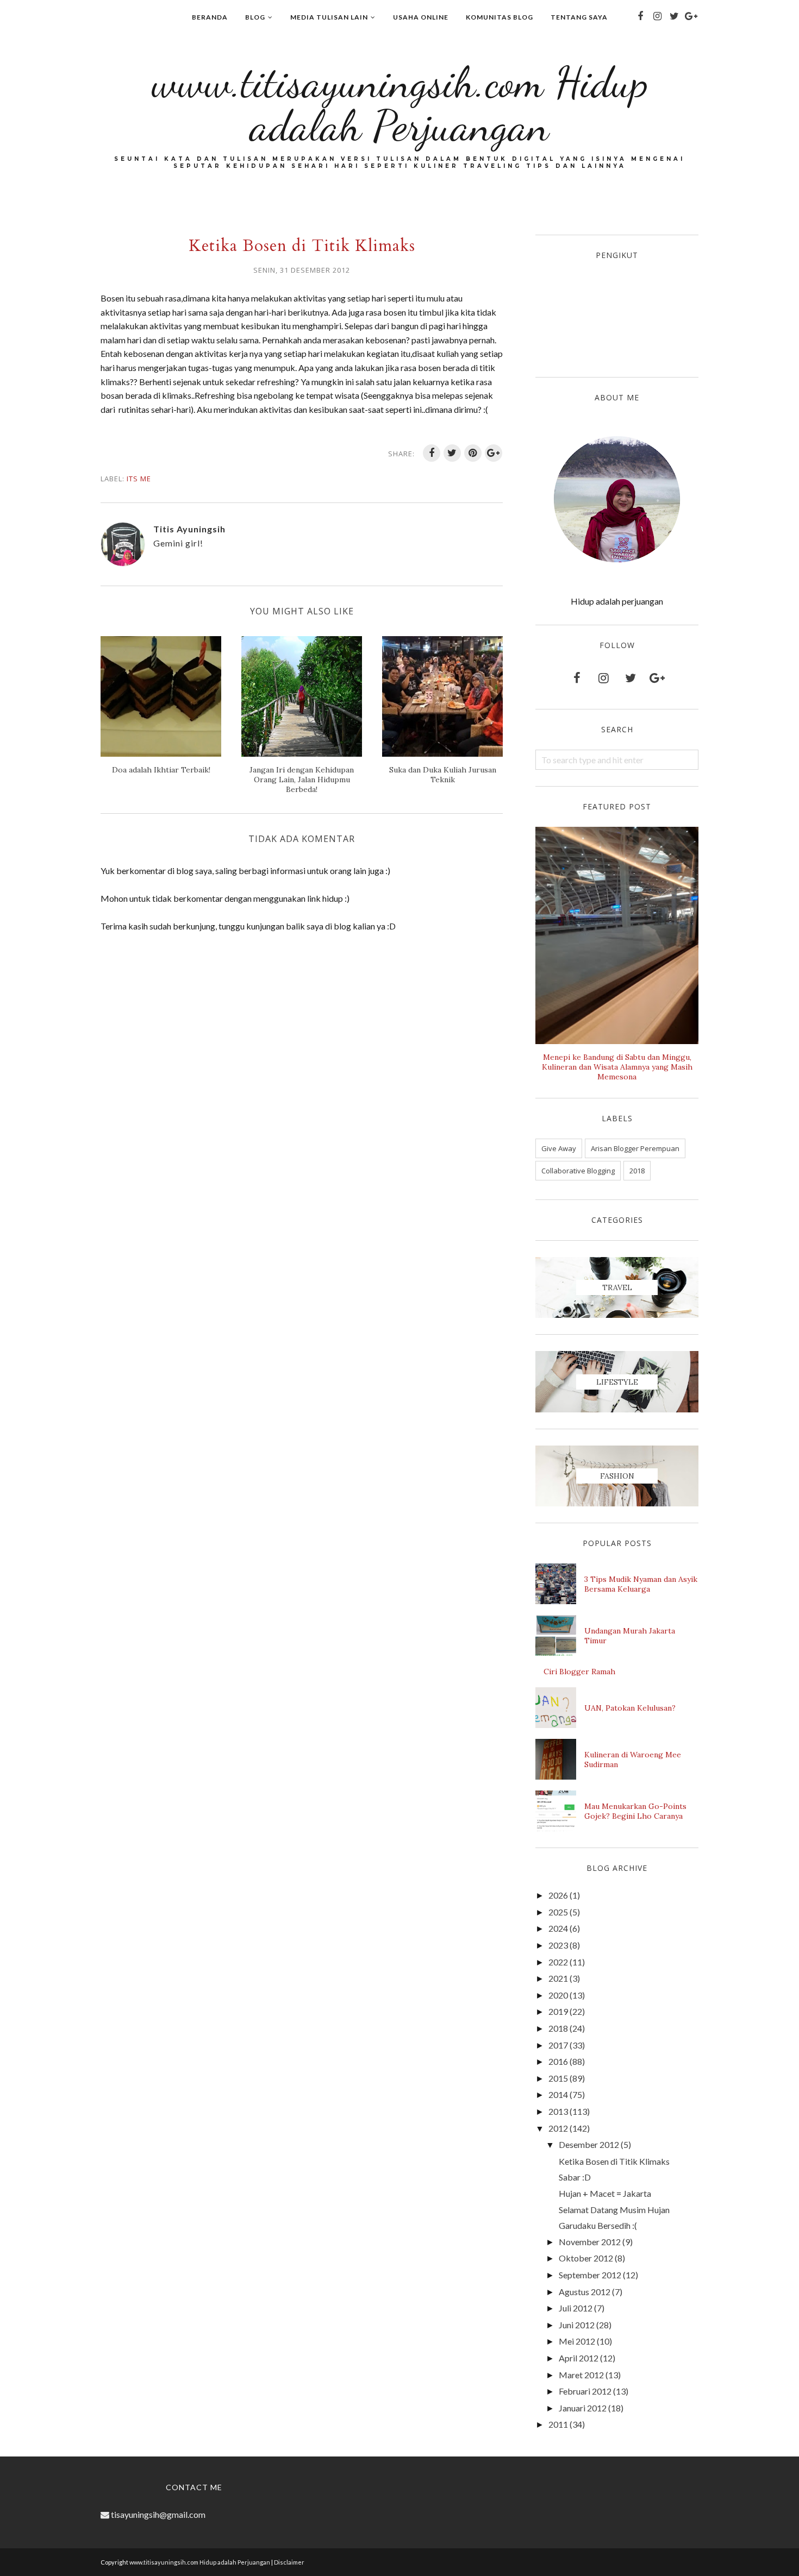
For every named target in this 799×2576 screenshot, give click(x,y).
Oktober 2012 (586, 2258)
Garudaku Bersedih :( (598, 2225)
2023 (558, 1945)
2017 (558, 2045)
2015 (558, 2078)
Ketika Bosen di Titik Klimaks (614, 2161)
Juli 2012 (576, 2308)
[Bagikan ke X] (452, 453)
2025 (558, 1912)
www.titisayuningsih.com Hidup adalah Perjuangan (400, 104)
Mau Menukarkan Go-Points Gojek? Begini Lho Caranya (635, 1811)
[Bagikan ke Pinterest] (473, 453)
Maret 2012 (581, 2375)
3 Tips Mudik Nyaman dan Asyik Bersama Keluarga (641, 1584)
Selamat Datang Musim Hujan (614, 2210)
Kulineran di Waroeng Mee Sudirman (633, 1760)
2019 (558, 2011)
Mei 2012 (577, 2341)
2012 (558, 2128)
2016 (558, 2061)
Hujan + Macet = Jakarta (605, 2193)
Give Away (559, 1148)
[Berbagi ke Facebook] (432, 453)
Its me (139, 479)
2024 (558, 1928)
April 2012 (579, 2358)
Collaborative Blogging (578, 1171)
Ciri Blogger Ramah (579, 1672)
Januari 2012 (583, 2408)
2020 (558, 1995)
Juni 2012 (577, 2325)
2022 (558, 1962)
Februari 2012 (585, 2391)
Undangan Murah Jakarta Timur (630, 1636)
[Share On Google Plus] (494, 453)
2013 (558, 2111)
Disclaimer (289, 2562)
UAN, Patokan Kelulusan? (630, 1708)
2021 (558, 1978)
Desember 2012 (589, 2144)
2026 (558, 1895)
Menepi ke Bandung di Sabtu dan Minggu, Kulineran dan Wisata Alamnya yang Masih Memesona (617, 1067)
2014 (558, 2094)
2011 (558, 2424)
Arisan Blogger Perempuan (635, 1148)
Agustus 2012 (585, 2292)
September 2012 (590, 2275)
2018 (637, 1171)
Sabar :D (575, 2177)
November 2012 (590, 2242)
